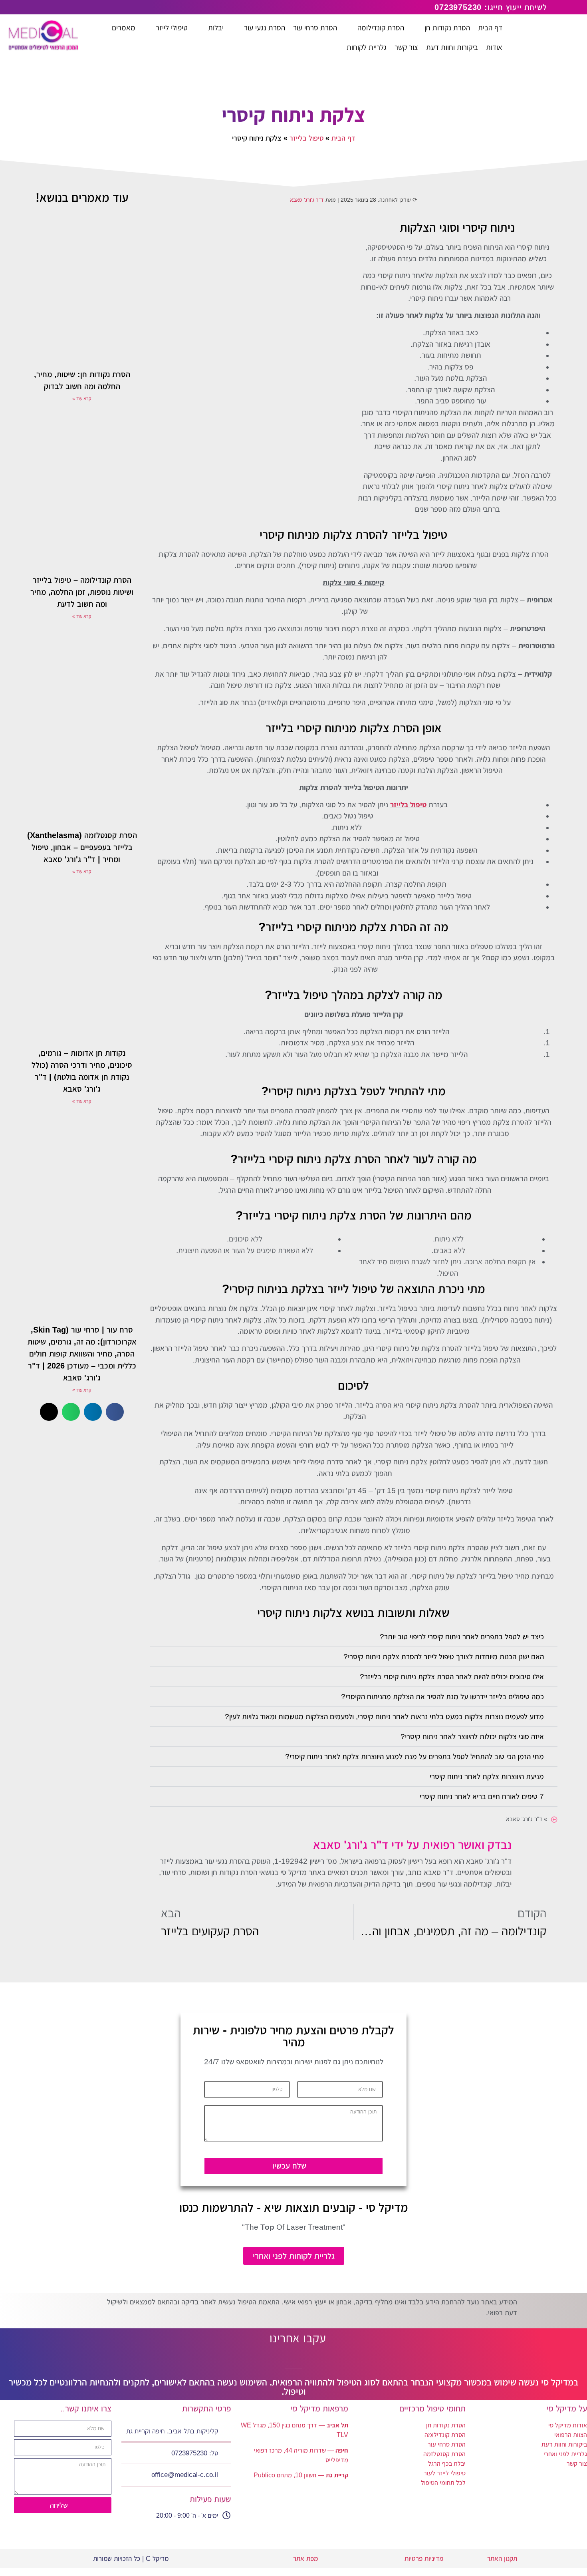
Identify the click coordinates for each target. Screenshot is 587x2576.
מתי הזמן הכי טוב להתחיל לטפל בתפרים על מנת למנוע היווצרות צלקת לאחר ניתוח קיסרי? (414, 1757)
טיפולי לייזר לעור (445, 2473)
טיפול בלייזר (306, 138)
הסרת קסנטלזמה (444, 2454)
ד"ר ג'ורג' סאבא (307, 200)
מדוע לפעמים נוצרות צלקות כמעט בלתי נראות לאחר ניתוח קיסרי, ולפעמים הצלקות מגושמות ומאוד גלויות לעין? (384, 1717)
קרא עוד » (82, 399)
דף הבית (343, 138)
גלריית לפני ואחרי (565, 2454)
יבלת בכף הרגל (447, 2464)
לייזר (397, 805)
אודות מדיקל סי (568, 2425)
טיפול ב (415, 805)
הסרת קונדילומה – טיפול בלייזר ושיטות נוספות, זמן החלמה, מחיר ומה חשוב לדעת (82, 592)
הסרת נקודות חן (446, 2425)
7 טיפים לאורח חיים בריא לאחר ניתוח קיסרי (482, 1796)
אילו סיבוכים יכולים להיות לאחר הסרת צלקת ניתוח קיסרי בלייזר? (452, 1677)
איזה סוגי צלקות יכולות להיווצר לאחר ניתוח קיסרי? (472, 1737)
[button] (353, 1637)
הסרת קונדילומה (445, 2435)
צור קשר (577, 2464)
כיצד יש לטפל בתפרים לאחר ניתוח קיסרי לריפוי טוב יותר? (462, 1637)
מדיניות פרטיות (423, 2559)
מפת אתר (305, 2559)
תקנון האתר (502, 2559)
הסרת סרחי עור (447, 2444)
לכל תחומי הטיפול (443, 2483)
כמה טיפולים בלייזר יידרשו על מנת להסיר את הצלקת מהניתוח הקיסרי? (442, 1697)
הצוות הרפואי (571, 2435)
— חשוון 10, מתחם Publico (301, 2475)
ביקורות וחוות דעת (564, 2444)
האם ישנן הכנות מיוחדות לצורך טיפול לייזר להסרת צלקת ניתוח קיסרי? (444, 1657)
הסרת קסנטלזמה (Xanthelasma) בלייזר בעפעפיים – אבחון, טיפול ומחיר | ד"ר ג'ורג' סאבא (82, 847)
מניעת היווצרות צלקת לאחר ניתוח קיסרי (487, 1777)
